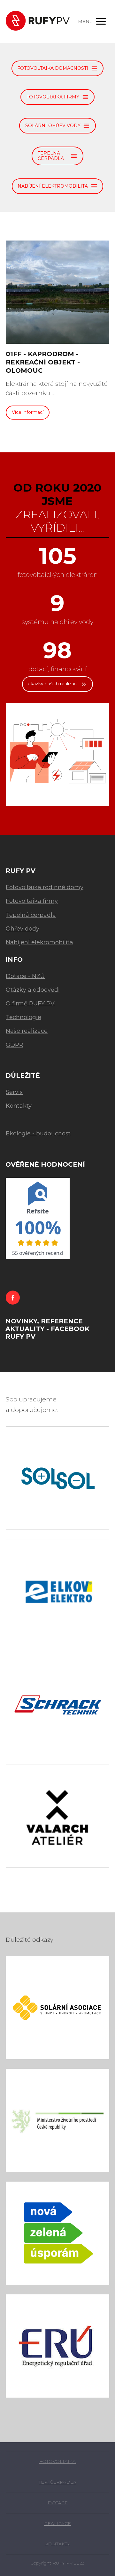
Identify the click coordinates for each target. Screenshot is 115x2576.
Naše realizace (27, 1031)
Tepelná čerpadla (31, 915)
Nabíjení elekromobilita (39, 942)
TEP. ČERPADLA (57, 2482)
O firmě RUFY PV (30, 1004)
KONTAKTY (58, 2544)
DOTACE (58, 2503)
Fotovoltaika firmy (32, 901)
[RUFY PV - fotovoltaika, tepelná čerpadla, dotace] (38, 21)
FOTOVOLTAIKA (57, 2461)
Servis (14, 1092)
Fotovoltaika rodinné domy (45, 887)
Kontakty (19, 1106)
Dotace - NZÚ (25, 976)
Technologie (23, 1017)
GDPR (15, 1045)
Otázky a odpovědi (33, 990)
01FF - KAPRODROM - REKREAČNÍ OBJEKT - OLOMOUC (43, 362)
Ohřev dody (23, 929)
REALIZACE (57, 2523)
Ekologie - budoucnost (38, 1133)
